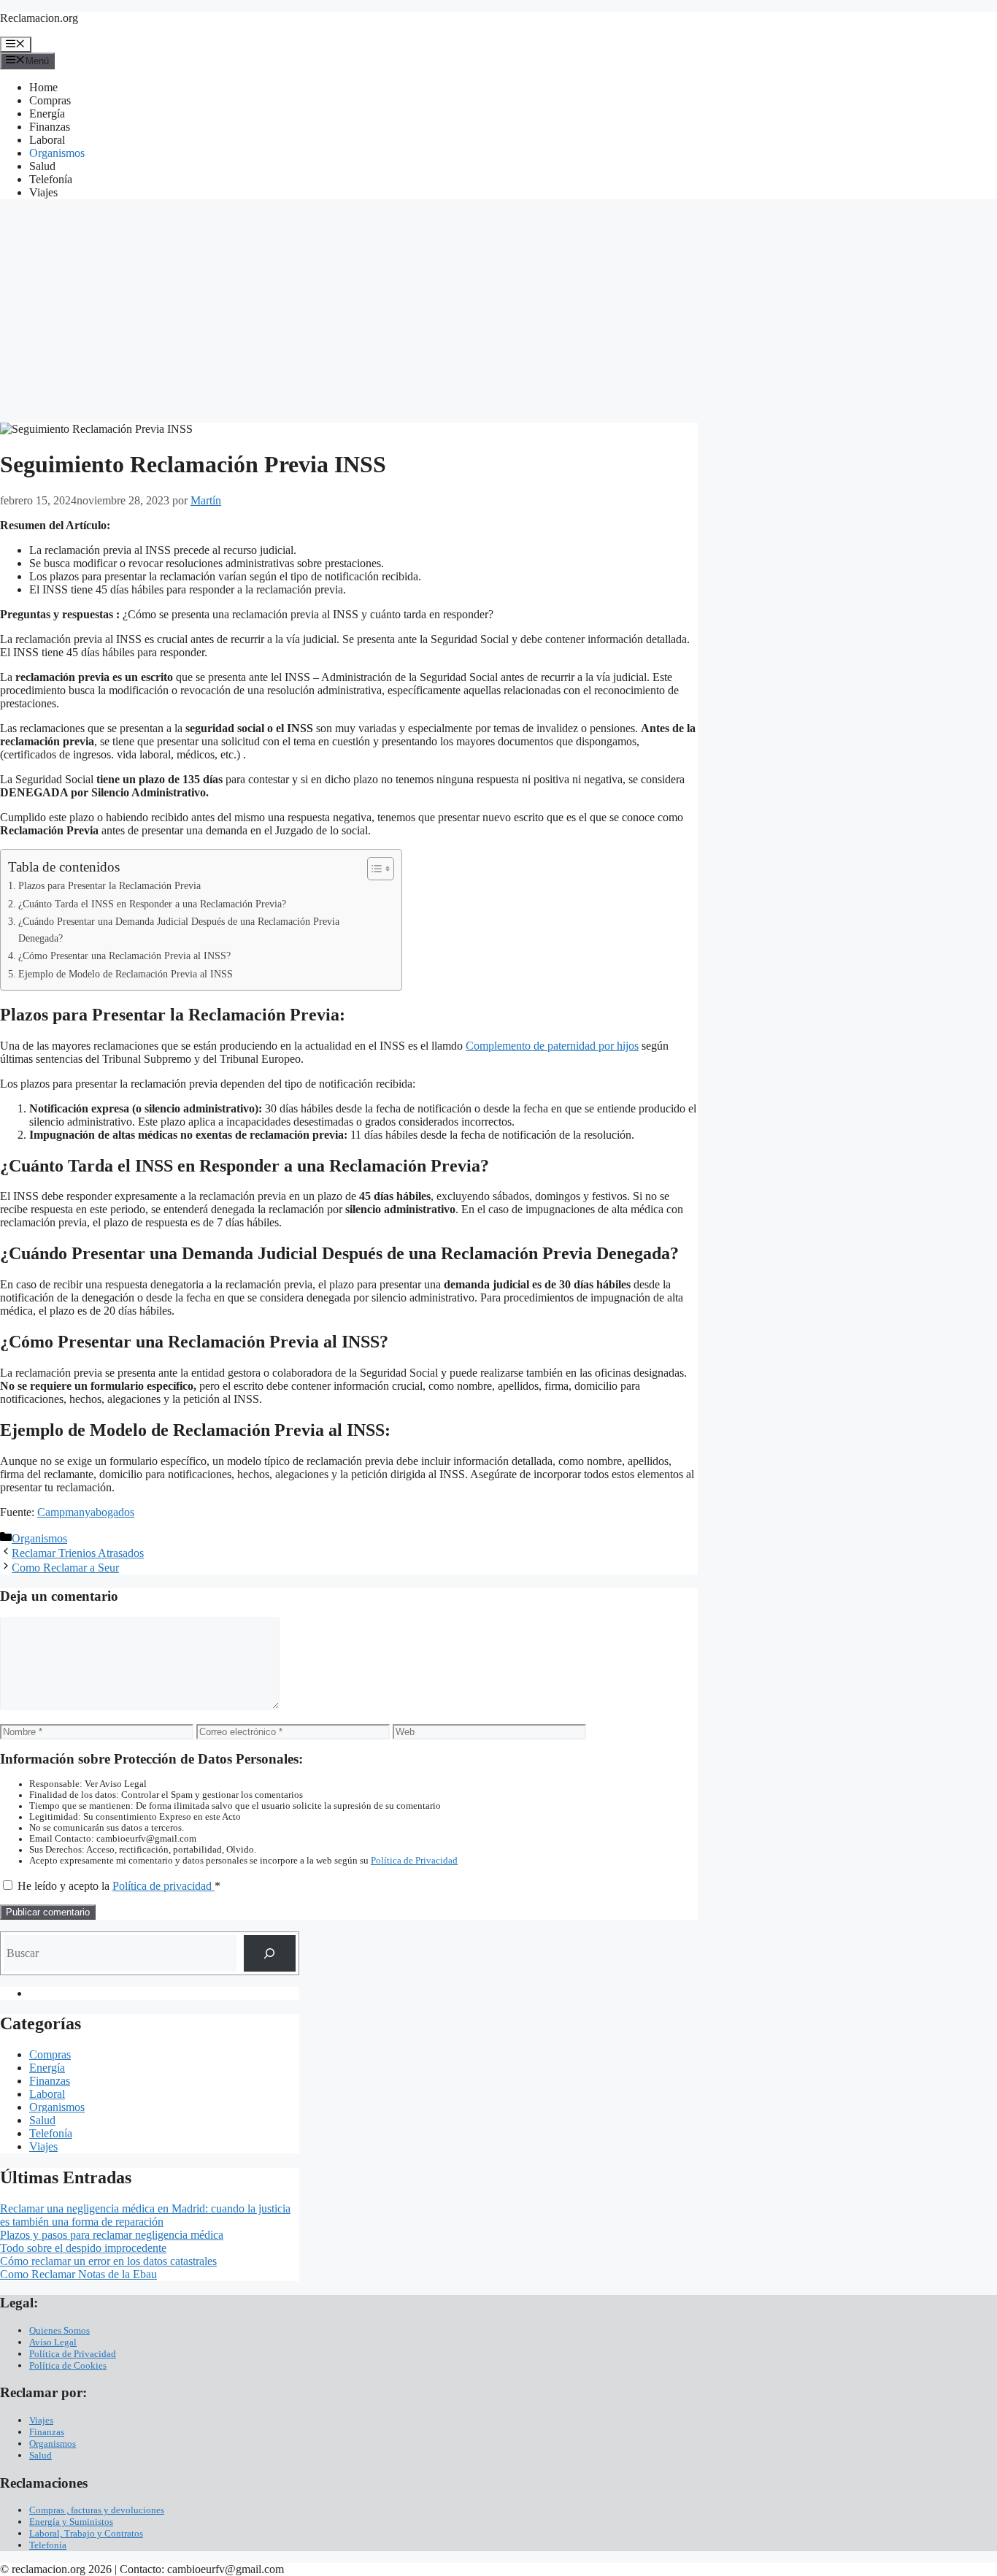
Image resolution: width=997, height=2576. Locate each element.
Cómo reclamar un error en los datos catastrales (108, 2261)
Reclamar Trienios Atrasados (78, 1553)
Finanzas (50, 127)
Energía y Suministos (71, 2522)
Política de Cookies (68, 2365)
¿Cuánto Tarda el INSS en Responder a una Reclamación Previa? (152, 904)
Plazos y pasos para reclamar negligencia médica (112, 2235)
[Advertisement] (498, 313)
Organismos (57, 153)
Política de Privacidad (414, 1861)
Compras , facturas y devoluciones (97, 2510)
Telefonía (51, 179)
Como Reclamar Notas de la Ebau (78, 2274)
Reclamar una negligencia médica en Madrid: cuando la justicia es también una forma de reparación (145, 2215)
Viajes (43, 192)
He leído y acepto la (119, 1886)
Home (43, 87)
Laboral (47, 140)
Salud (42, 166)
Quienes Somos (59, 2330)
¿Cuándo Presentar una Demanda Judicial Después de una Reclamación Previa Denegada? (179, 930)
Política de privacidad (163, 1886)
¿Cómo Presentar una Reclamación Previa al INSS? (124, 956)
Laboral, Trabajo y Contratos (86, 2533)
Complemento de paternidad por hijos (552, 1046)
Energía (47, 114)
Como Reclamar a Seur (65, 1568)
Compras (50, 100)
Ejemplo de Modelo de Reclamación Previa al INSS (126, 974)
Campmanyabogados (86, 1512)
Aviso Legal (53, 2342)
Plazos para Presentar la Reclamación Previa (109, 885)
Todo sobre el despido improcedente (83, 2248)
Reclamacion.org (39, 18)
